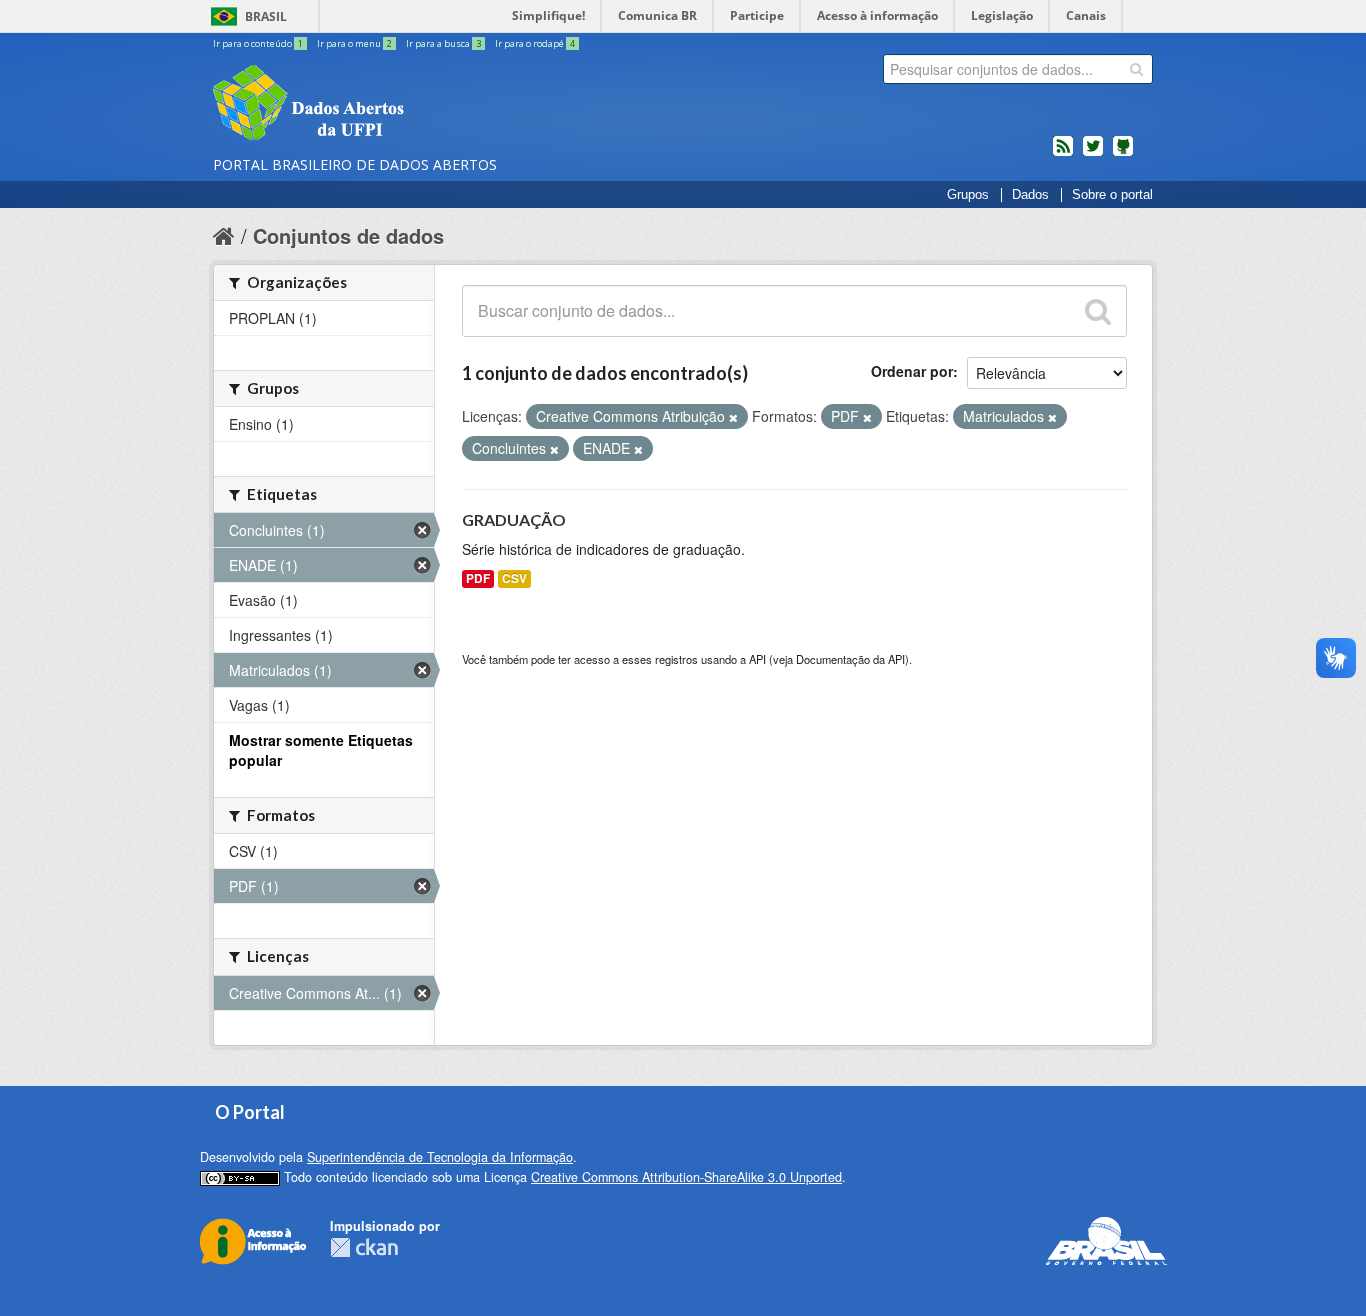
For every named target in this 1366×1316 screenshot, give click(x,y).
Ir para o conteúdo (258, 43)
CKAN (364, 1247)
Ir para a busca (443, 43)
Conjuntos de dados (348, 235)
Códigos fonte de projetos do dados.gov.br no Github (1123, 154)
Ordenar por (912, 371)
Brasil (266, 16)
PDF (478, 578)
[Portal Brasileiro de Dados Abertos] (428, 105)
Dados (1030, 195)
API (757, 659)
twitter (1093, 154)
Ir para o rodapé (535, 43)
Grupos (968, 195)
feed (1063, 154)
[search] (1136, 69)
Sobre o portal (1112, 195)
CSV (514, 578)
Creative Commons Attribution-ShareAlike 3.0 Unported (686, 1177)
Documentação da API (850, 659)
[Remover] (733, 417)
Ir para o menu (354, 43)
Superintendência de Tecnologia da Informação (440, 1157)
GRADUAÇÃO (514, 519)
